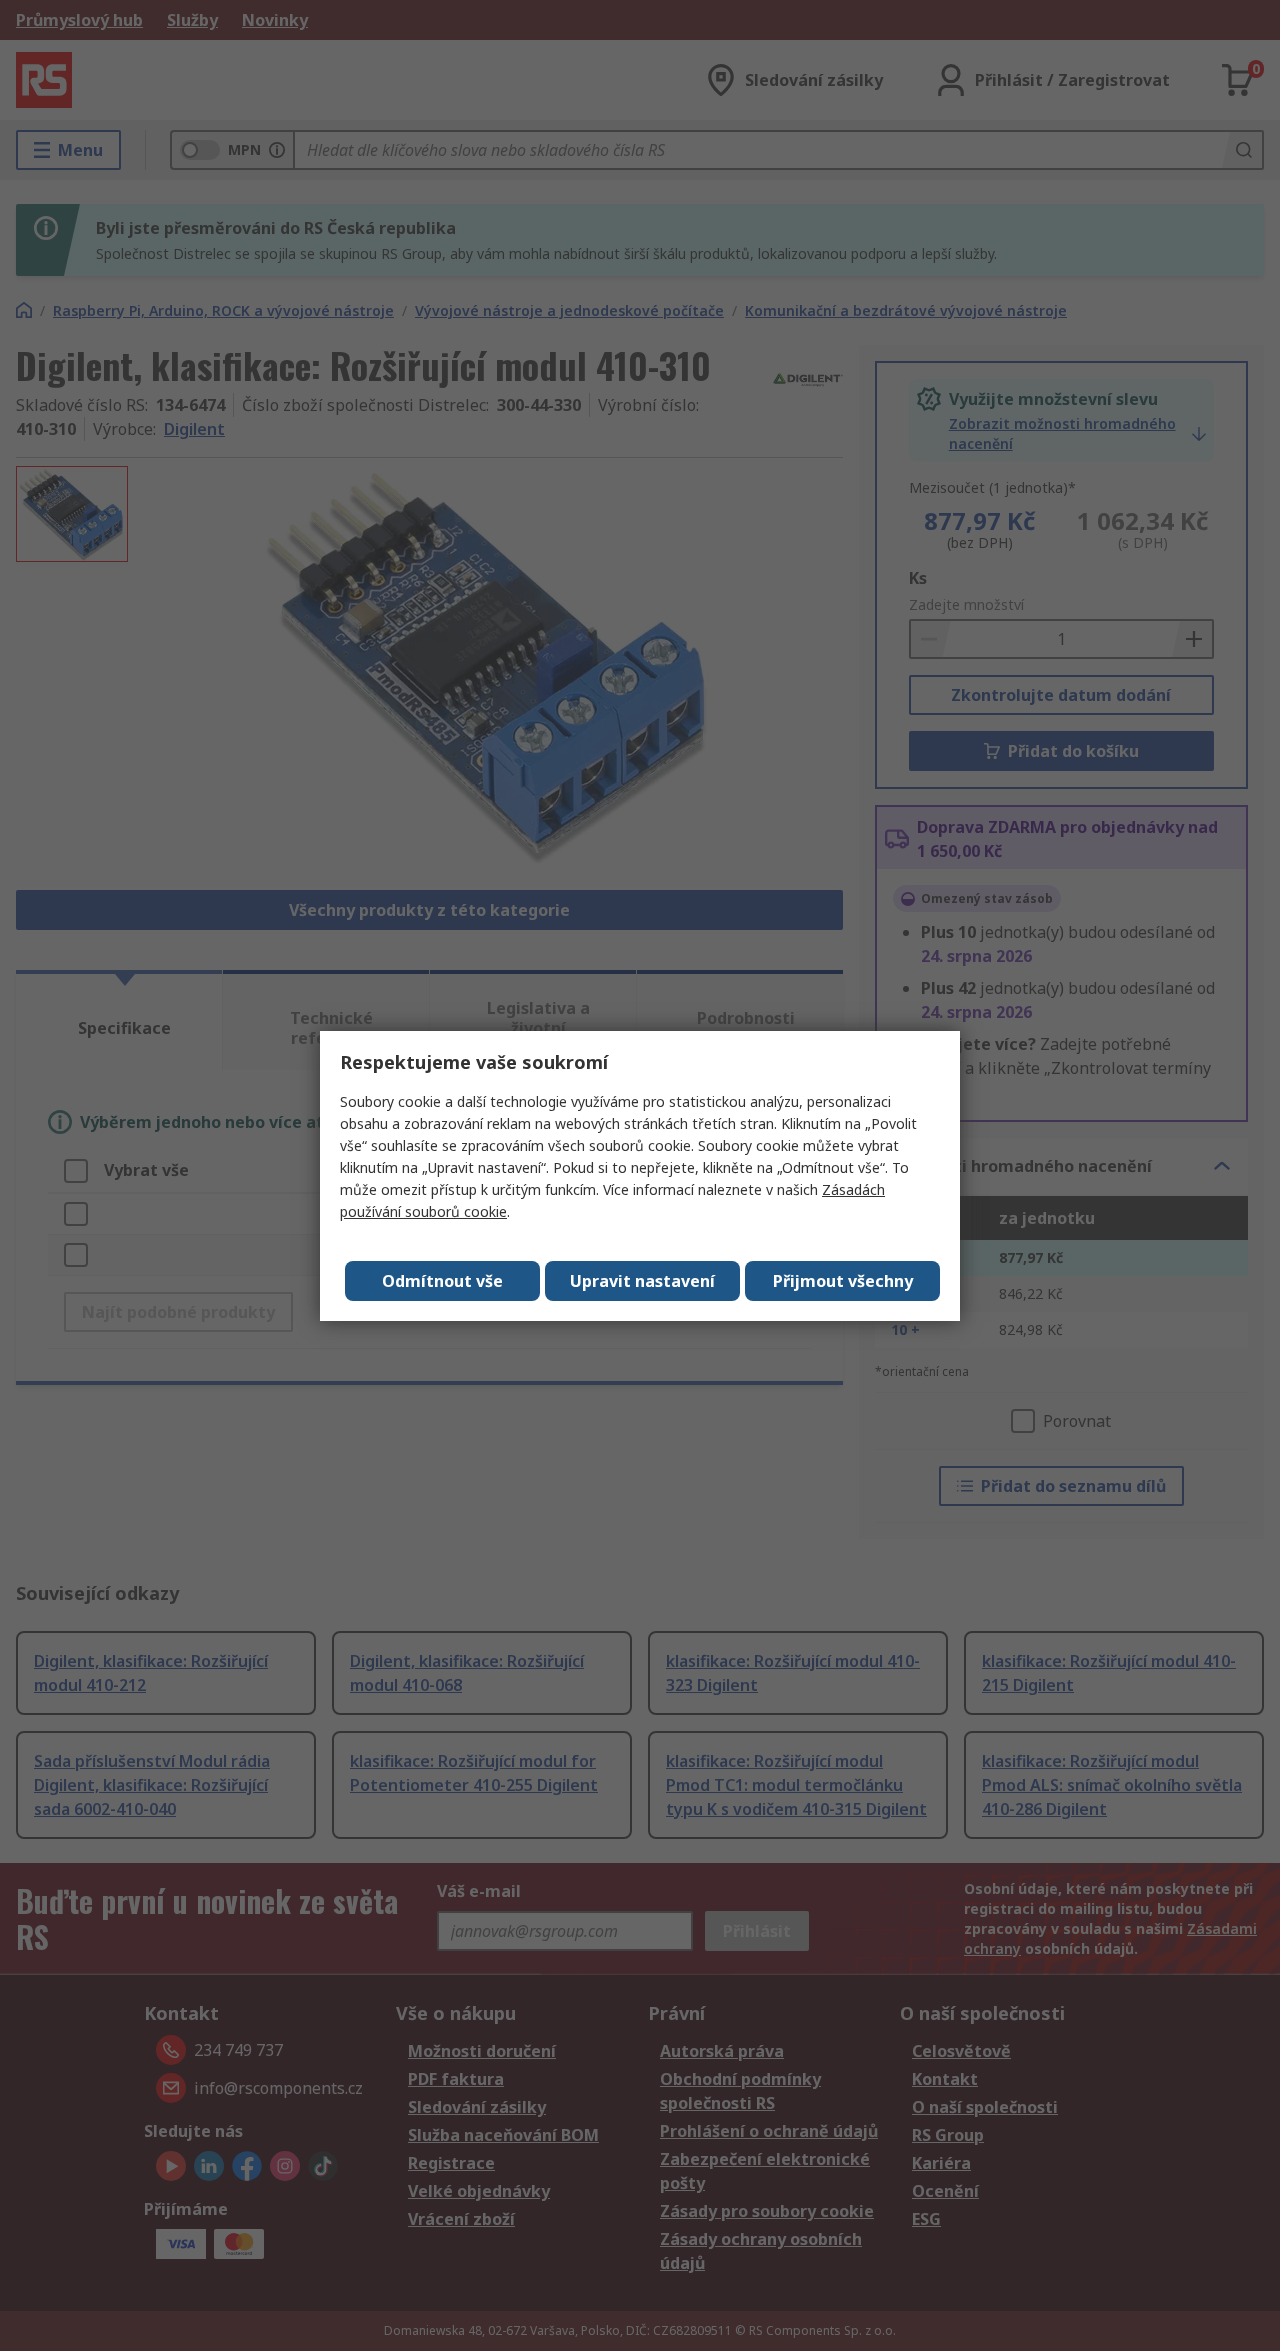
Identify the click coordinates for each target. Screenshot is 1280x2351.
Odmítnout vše (442, 1281)
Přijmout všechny (843, 1281)
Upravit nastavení (642, 1281)
